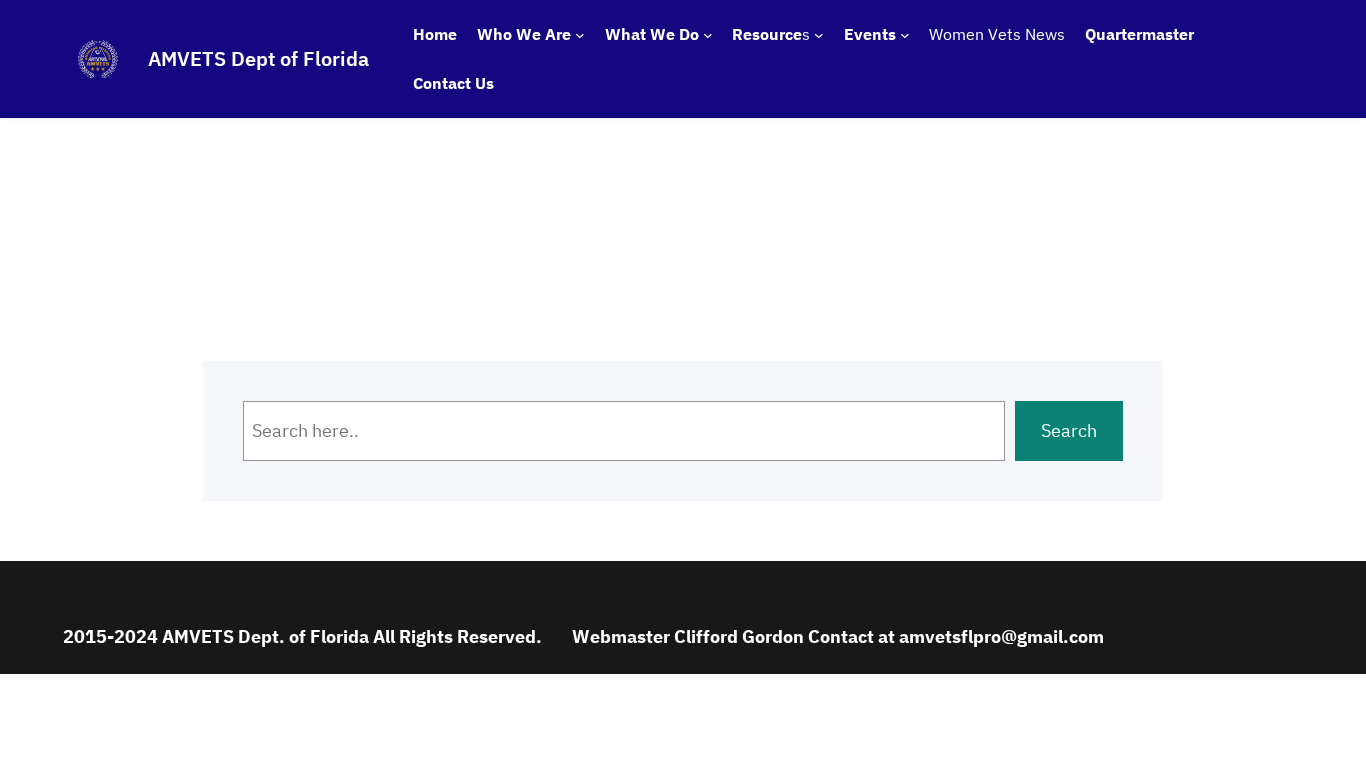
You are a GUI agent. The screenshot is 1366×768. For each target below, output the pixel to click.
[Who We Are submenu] (580, 35)
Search (1069, 430)
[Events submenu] (905, 35)
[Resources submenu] (819, 35)
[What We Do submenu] (708, 35)
